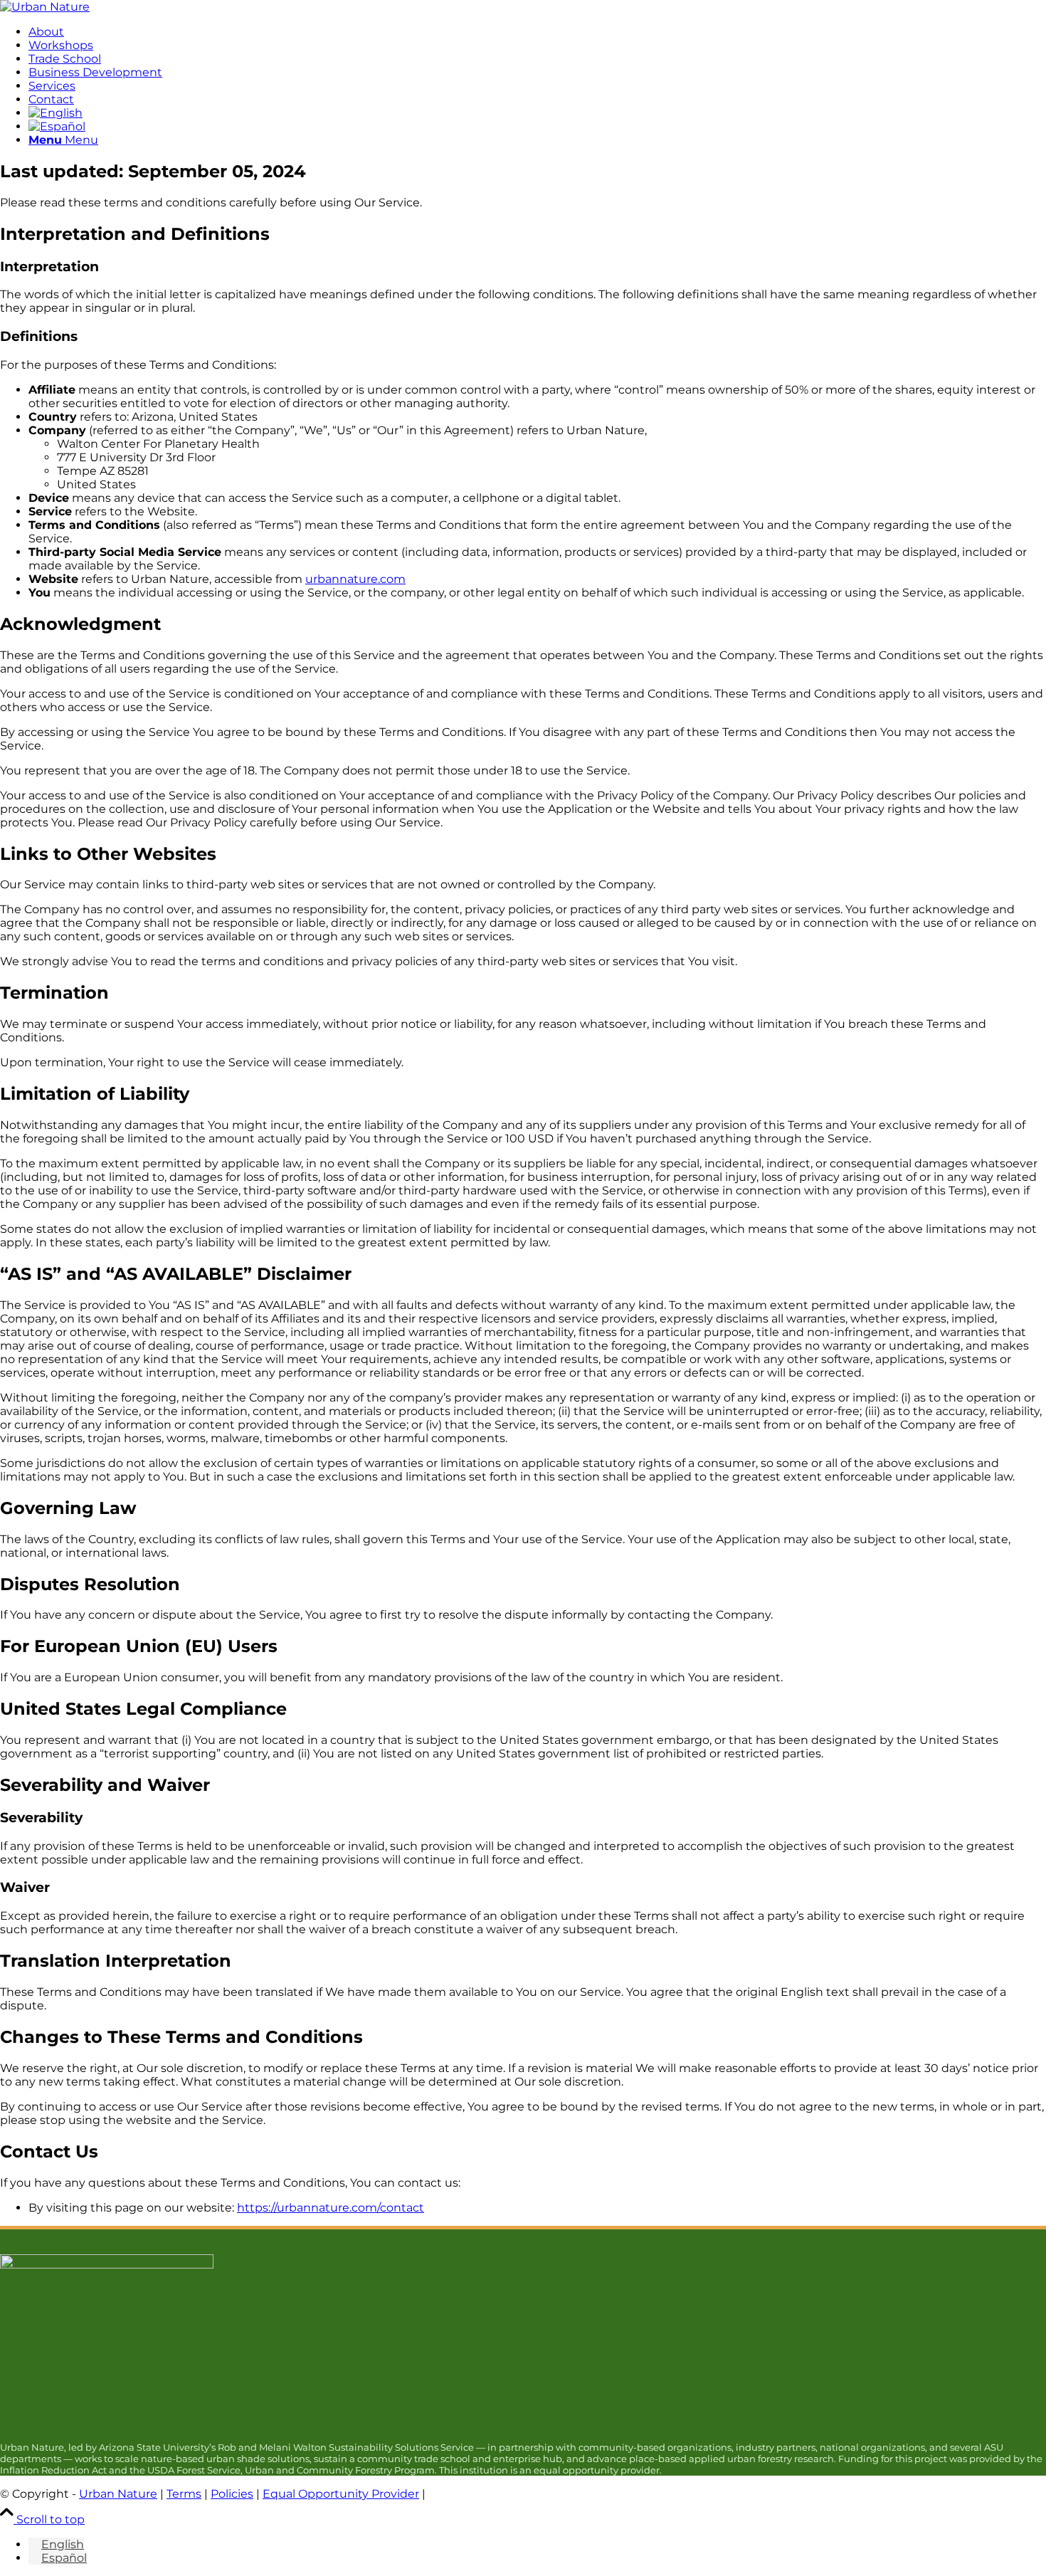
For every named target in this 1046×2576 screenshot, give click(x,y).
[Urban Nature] (45, 7)
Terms (184, 2494)
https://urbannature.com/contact (331, 2208)
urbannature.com (355, 579)
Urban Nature (118, 2494)
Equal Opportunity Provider (341, 2494)
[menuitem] (537, 32)
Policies (232, 2494)
